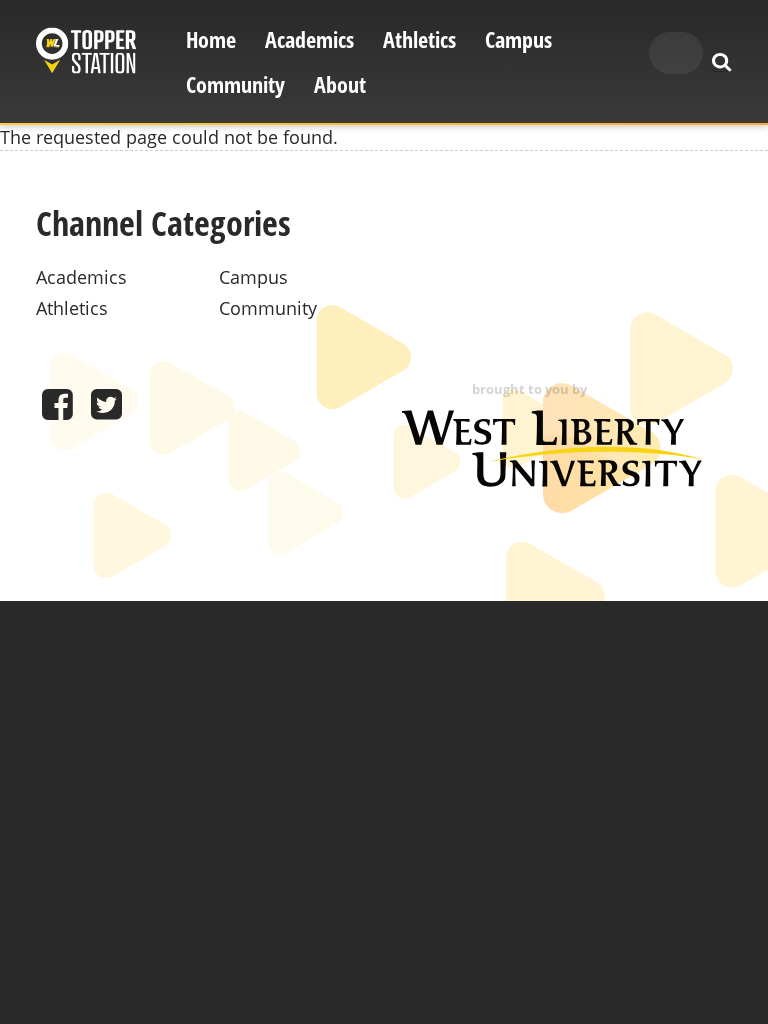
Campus (518, 39)
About (340, 84)
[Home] (86, 53)
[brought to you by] (552, 480)
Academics (309, 39)
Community (235, 84)
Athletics (419, 39)
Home (211, 39)
